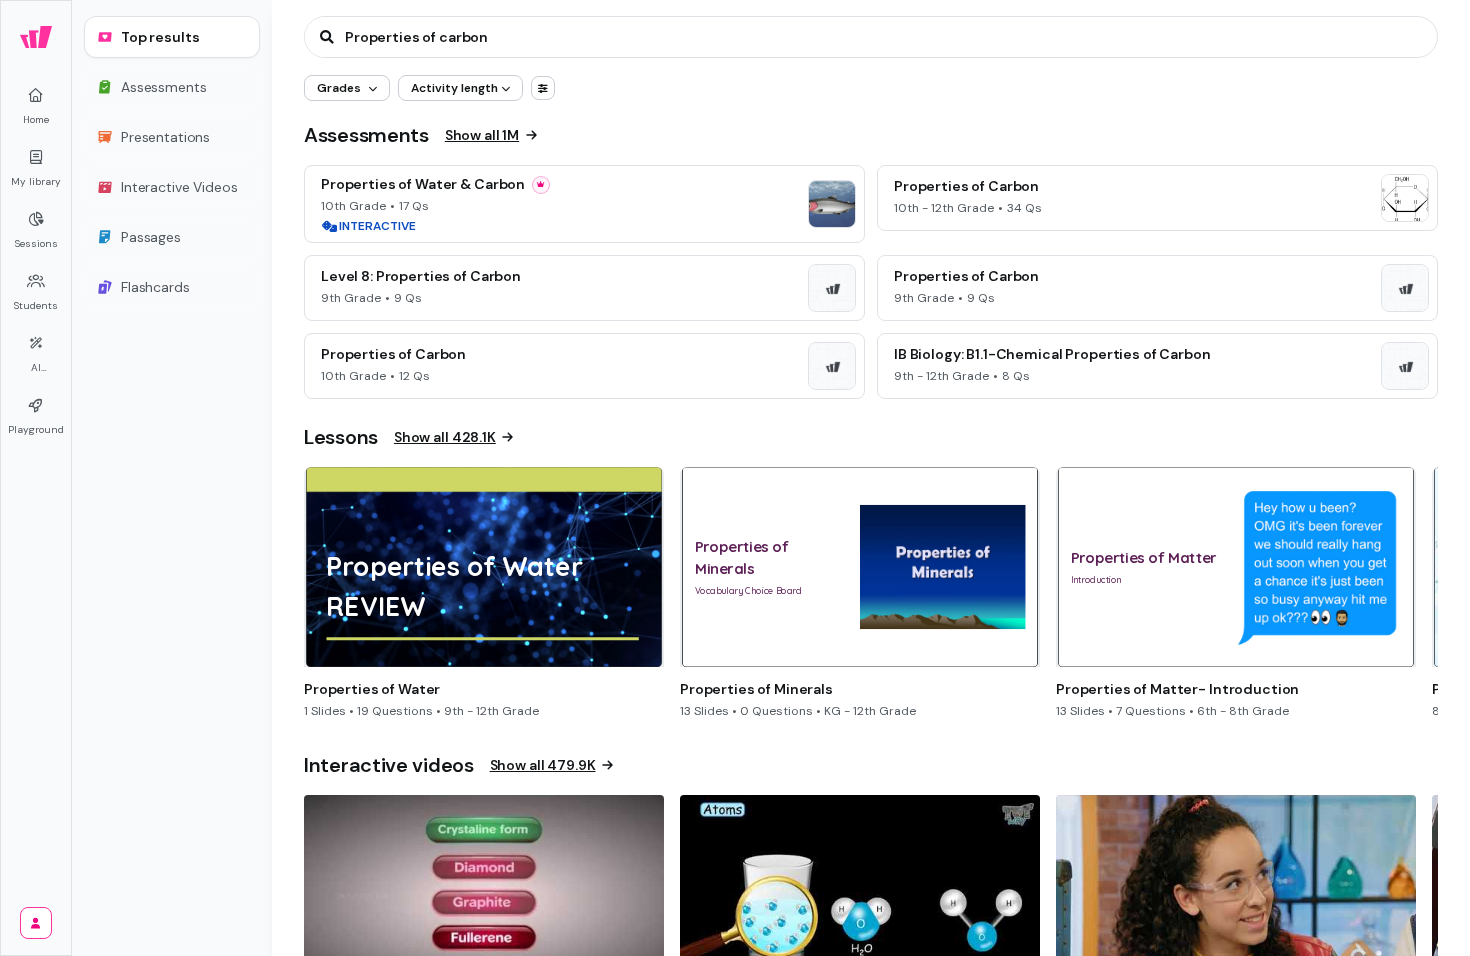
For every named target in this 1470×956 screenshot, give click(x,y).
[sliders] (543, 88)
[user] (36, 923)
